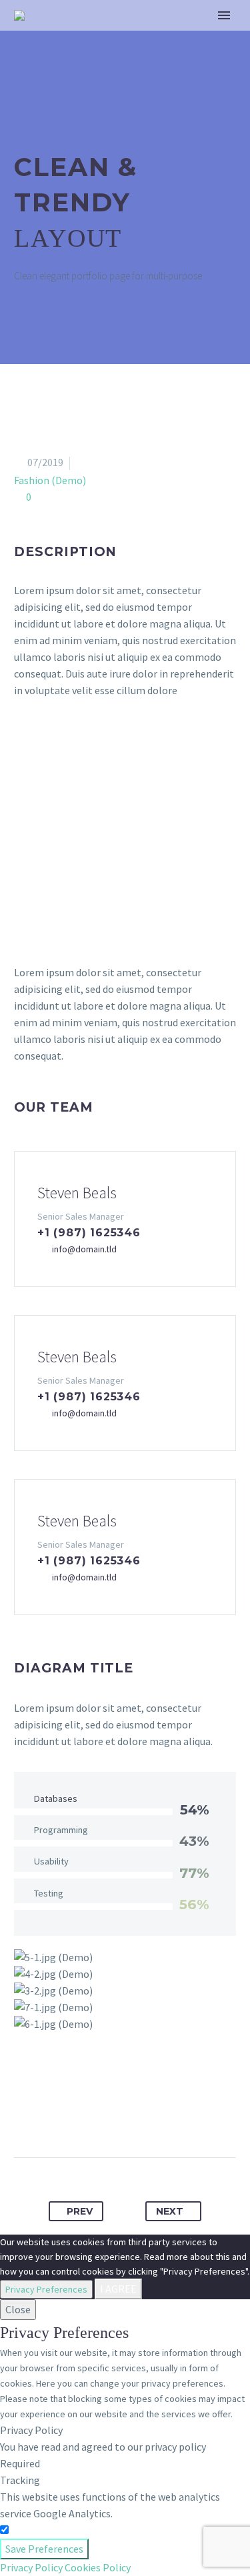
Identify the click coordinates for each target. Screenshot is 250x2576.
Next (170, 2211)
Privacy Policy (31, 2567)
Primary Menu (224, 15)
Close (18, 2309)
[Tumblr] (137, 2115)
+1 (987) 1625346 (89, 1233)
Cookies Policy (98, 2567)
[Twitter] (88, 2115)
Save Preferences (44, 2549)
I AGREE (118, 2289)
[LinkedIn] (162, 2115)
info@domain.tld (84, 1249)
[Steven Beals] (125, 1219)
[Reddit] (187, 2115)
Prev (80, 2211)
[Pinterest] (113, 2115)
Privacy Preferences (46, 2289)
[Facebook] (63, 2115)
